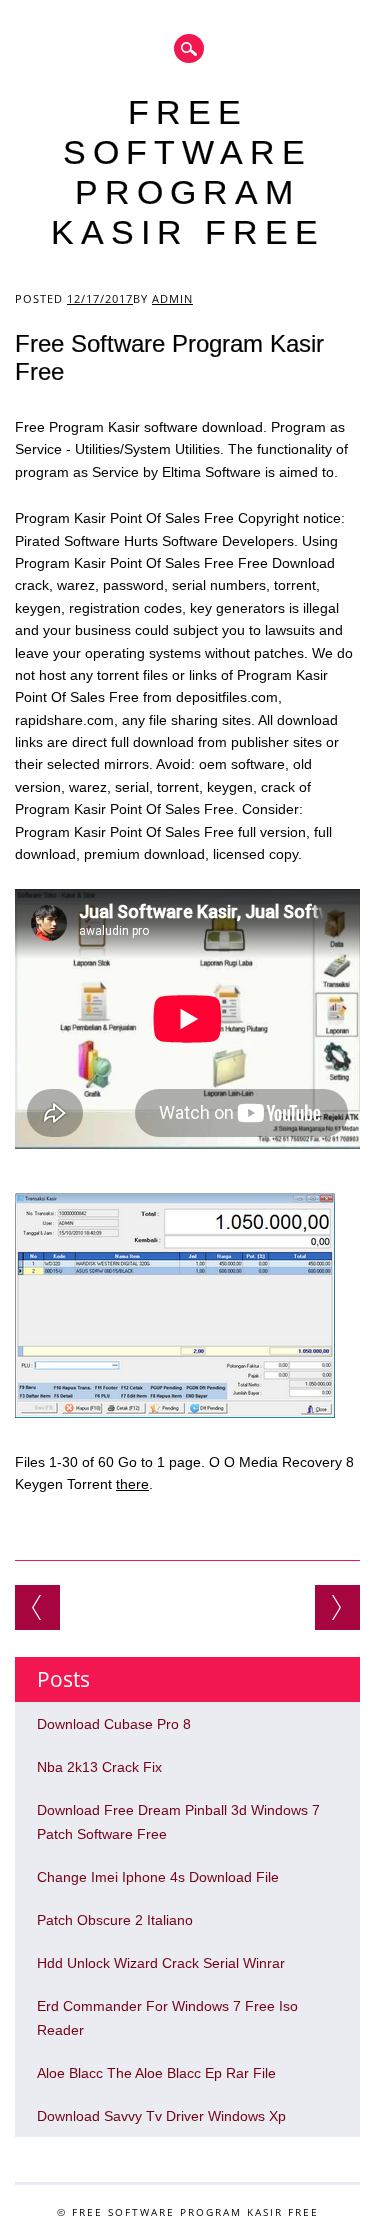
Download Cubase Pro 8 (114, 1724)
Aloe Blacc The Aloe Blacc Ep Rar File (156, 2073)
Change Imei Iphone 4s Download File (158, 1877)
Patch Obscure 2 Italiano (115, 1920)
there (132, 1484)
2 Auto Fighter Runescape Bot (37, 1607)
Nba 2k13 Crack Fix (99, 1767)
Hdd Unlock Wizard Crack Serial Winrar (161, 1963)
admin (172, 298)
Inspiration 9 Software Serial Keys (337, 1607)
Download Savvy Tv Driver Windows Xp (161, 2116)
